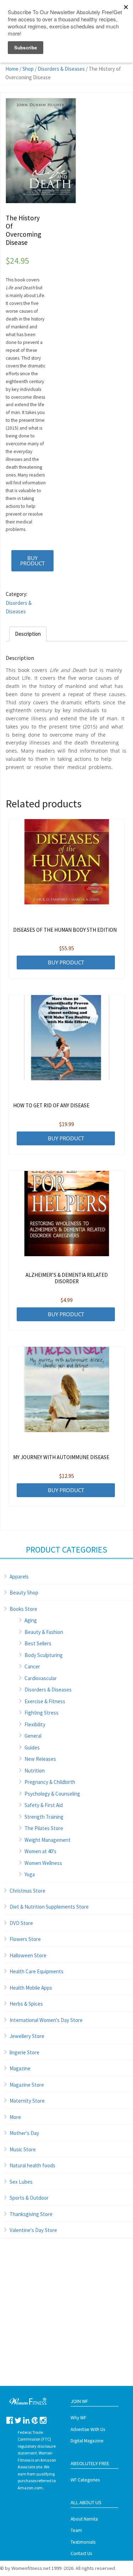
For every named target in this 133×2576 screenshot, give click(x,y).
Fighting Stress (41, 1713)
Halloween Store (28, 1955)
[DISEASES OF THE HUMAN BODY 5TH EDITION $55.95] (67, 862)
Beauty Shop (24, 1593)
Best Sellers (38, 1643)
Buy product (32, 561)
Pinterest (35, 2420)
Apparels (19, 1577)
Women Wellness (43, 1863)
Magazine (20, 2068)
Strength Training (44, 1817)
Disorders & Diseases (61, 69)
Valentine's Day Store (33, 2230)
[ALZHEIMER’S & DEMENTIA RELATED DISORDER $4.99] (67, 1214)
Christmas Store (27, 1891)
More (15, 2117)
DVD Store (21, 1923)
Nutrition (35, 1771)
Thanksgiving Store (31, 2214)
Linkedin (26, 2420)
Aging (31, 1620)
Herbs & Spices (26, 2004)
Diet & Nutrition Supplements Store (49, 1907)
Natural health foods (32, 2165)
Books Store (23, 1609)
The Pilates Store (44, 1828)
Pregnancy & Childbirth (50, 1782)
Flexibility (35, 1724)
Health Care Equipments (37, 1971)
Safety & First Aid (44, 1805)
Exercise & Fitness (45, 1701)
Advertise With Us (88, 2429)
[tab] (28, 634)
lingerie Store (24, 2052)
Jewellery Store (27, 2036)
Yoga (30, 1874)
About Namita (84, 2519)
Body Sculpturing (44, 1655)
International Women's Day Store (46, 2020)
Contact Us (81, 2553)
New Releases (40, 1759)
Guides (32, 1747)
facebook (10, 2420)
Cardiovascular (41, 1678)
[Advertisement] (66, 2319)
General (33, 1736)
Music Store (23, 2149)
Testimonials (83, 2542)
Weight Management (48, 1840)
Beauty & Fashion (44, 1632)
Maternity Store (27, 2101)
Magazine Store (27, 2085)
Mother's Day (24, 2133)
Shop (28, 69)
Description (28, 634)
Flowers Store (25, 1939)
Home (12, 69)
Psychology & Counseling (52, 1794)
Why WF (78, 2418)
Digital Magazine (87, 2441)
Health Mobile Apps (31, 1988)
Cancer (32, 1666)
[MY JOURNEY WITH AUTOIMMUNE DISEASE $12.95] (67, 1389)
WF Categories (85, 2480)
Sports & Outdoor (29, 2198)
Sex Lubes (21, 2182)
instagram (43, 2420)
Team (76, 2530)
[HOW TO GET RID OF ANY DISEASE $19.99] (67, 1038)
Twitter (18, 2420)
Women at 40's (40, 1851)
